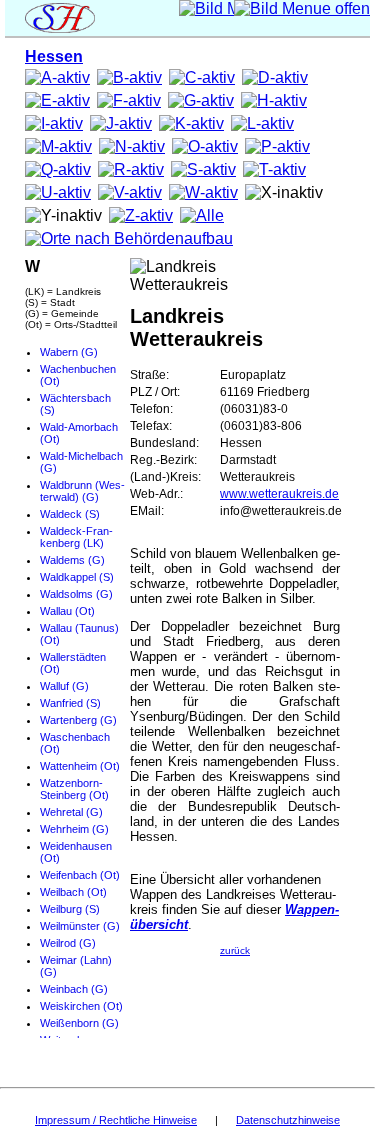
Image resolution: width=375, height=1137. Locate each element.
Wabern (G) (69, 352)
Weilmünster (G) (80, 926)
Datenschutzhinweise (288, 1120)
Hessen (54, 56)
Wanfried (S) (70, 703)
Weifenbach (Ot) (80, 875)
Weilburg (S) (70, 909)
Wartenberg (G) (78, 720)
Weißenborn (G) (79, 1023)
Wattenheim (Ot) (80, 766)
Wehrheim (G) (74, 829)
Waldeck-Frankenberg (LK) (76, 537)
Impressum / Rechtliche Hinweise (116, 1120)
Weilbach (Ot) (73, 892)
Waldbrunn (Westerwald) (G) (82, 491)
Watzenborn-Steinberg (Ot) (74, 789)
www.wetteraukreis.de (279, 494)
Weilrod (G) (68, 943)
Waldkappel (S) (77, 577)
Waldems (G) (72, 560)
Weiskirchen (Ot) (81, 1006)
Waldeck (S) (70, 514)
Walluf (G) (64, 686)
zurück (235, 950)
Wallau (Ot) (67, 611)
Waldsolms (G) (76, 594)
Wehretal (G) (71, 812)
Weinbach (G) (74, 989)
